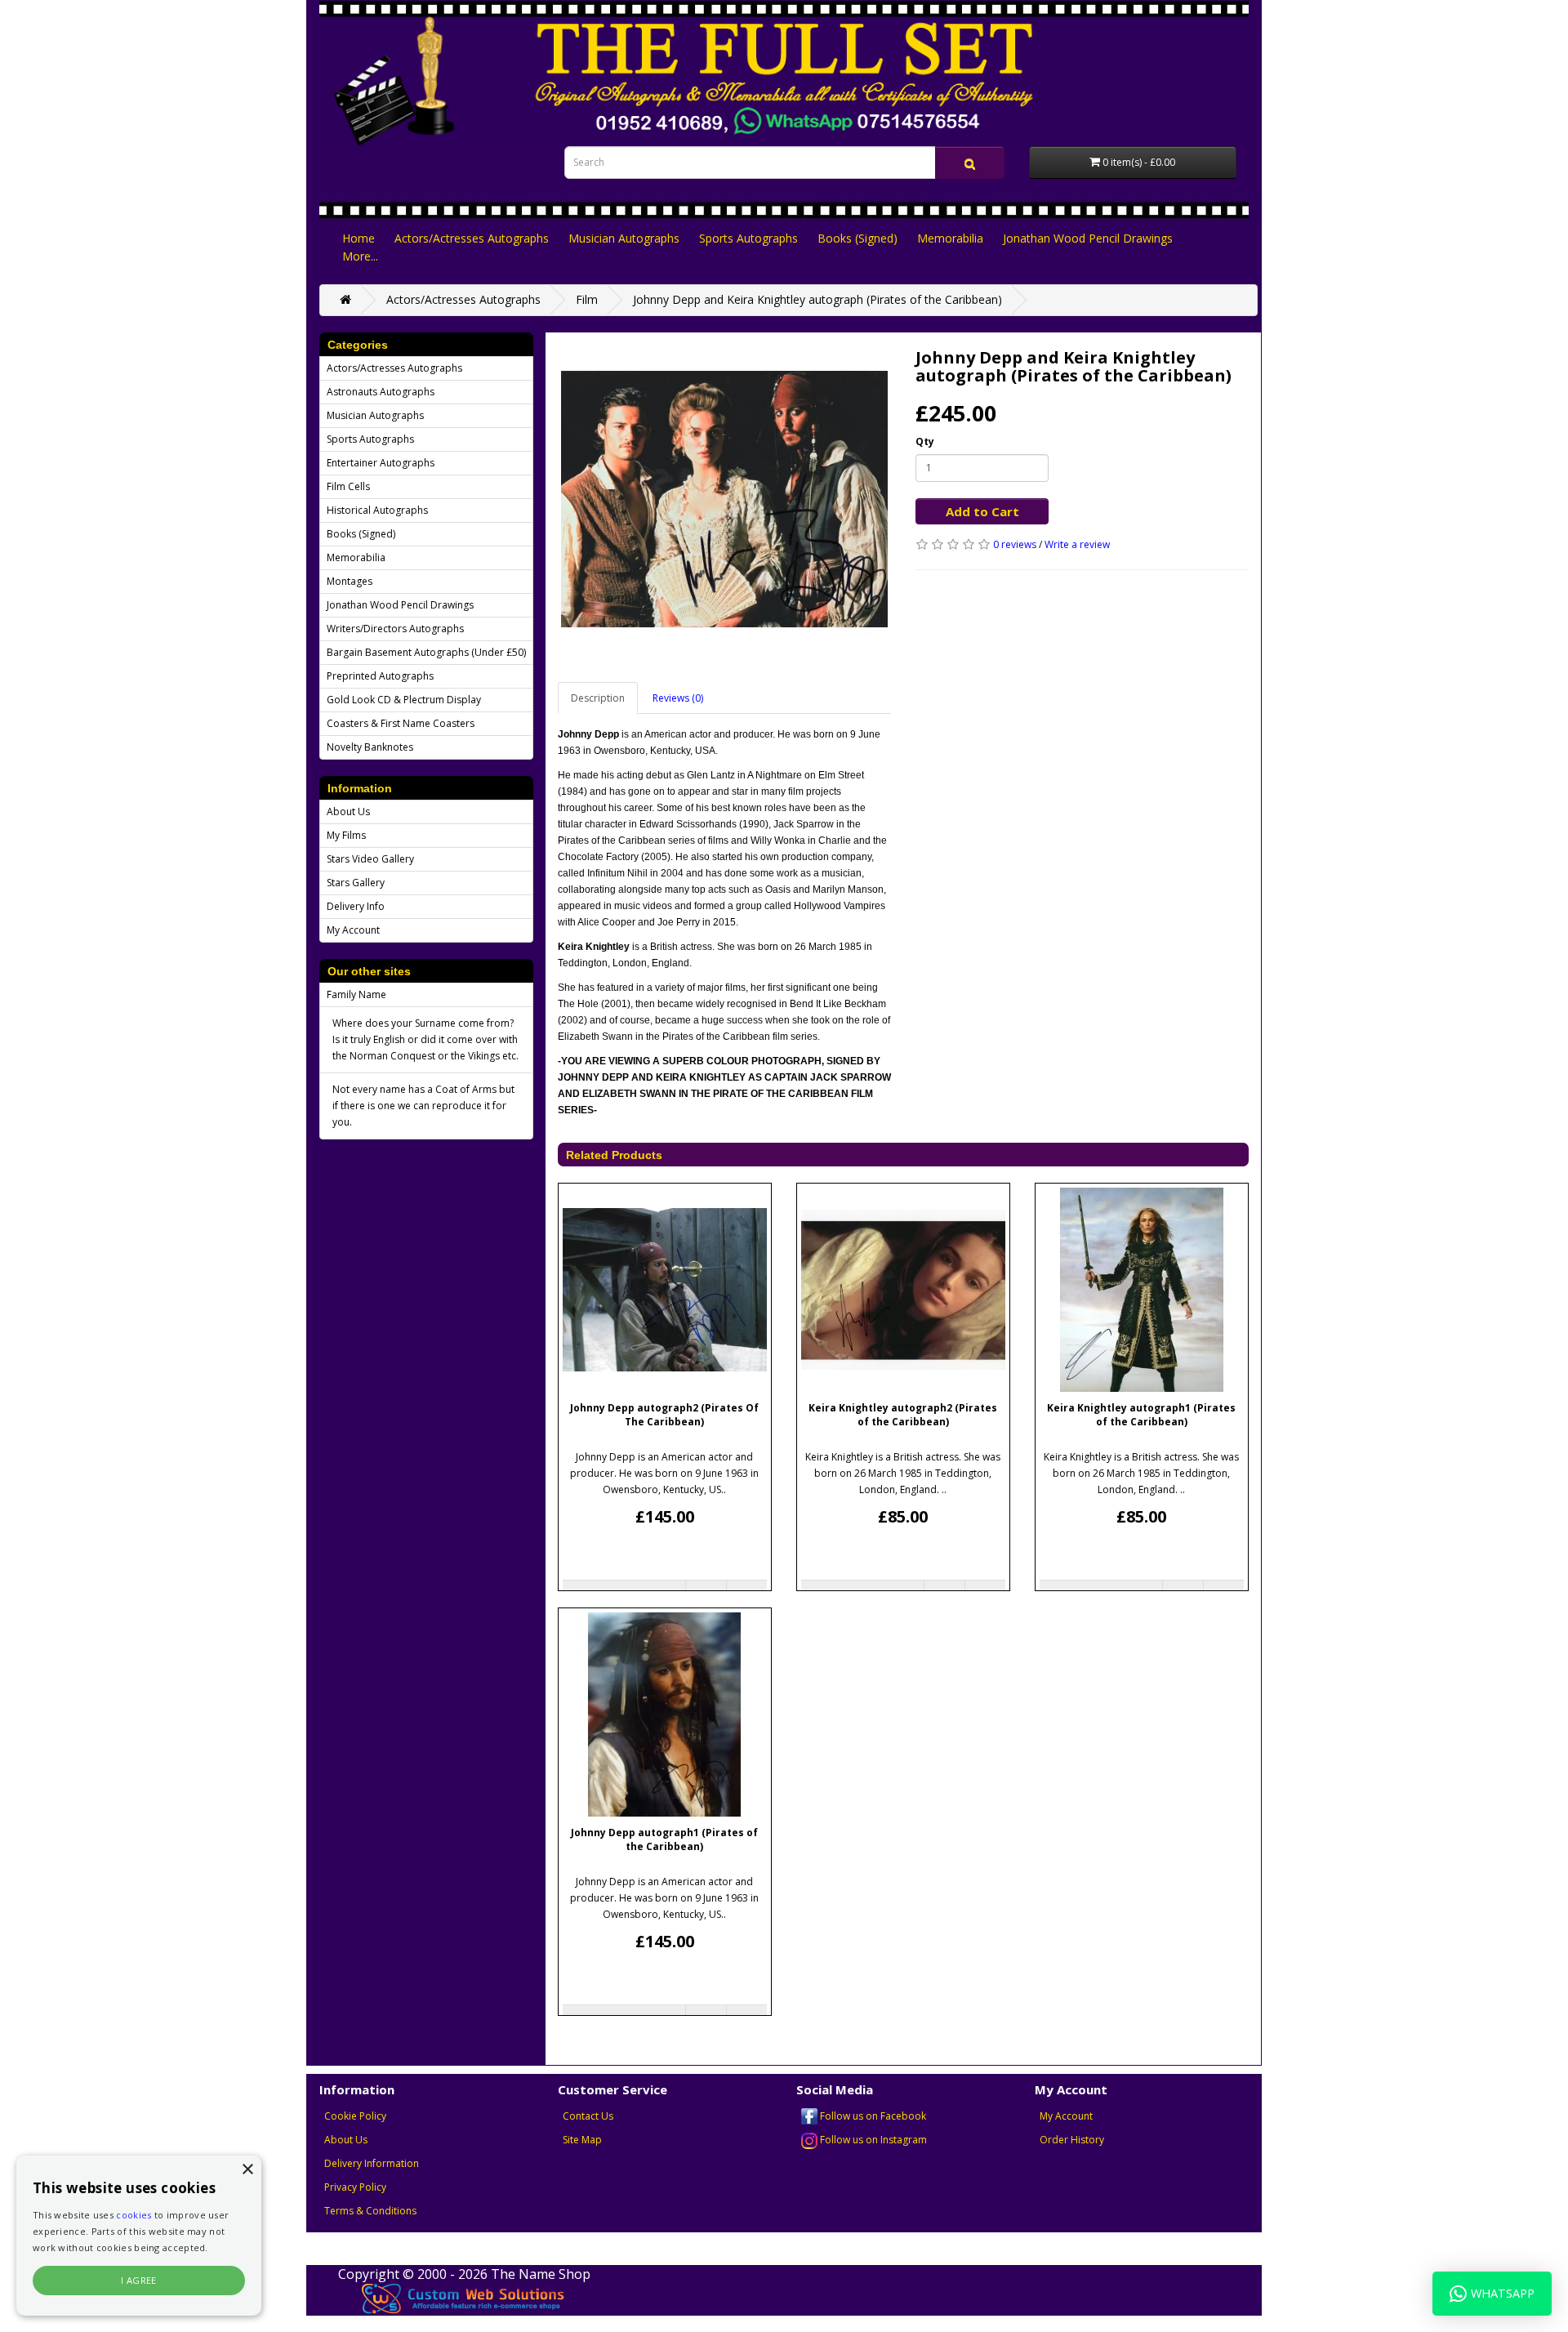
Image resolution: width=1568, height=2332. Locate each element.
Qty (925, 441)
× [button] (247, 2170)
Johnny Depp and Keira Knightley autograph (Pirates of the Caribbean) (817, 299)
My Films (346, 835)
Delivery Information (372, 2163)
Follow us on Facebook (872, 2116)
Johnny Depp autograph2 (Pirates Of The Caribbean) (664, 1415)
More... (360, 256)
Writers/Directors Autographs (395, 629)
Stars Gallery (356, 883)
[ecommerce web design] (464, 2297)
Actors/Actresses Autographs (472, 238)
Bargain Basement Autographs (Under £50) (426, 652)
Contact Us (588, 2116)
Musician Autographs (624, 238)
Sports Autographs (748, 238)
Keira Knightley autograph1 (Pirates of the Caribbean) (1141, 1415)
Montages (350, 581)
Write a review (1077, 544)
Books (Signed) (857, 238)
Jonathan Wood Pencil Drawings (1088, 238)
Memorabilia (950, 238)
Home (359, 238)
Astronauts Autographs (381, 392)
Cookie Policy (355, 2116)
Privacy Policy (355, 2187)
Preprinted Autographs (380, 676)
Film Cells (348, 486)
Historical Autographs (377, 510)
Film (587, 299)
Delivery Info (356, 906)
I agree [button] (139, 2280)
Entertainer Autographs (381, 463)
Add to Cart (982, 511)
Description (598, 698)
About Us (348, 812)
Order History (1072, 2140)
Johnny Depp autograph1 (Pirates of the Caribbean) (664, 1839)
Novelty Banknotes (370, 747)
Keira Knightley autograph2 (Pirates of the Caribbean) (903, 1415)
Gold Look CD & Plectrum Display (404, 700)
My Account (353, 930)
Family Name (356, 994)
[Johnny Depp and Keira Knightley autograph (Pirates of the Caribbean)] (724, 499)
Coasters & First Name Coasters (401, 723)
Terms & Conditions (370, 2211)
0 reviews (1015, 544)
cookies (134, 2215)
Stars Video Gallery (370, 859)
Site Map (582, 2140)
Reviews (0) (678, 698)
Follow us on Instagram (872, 2140)
